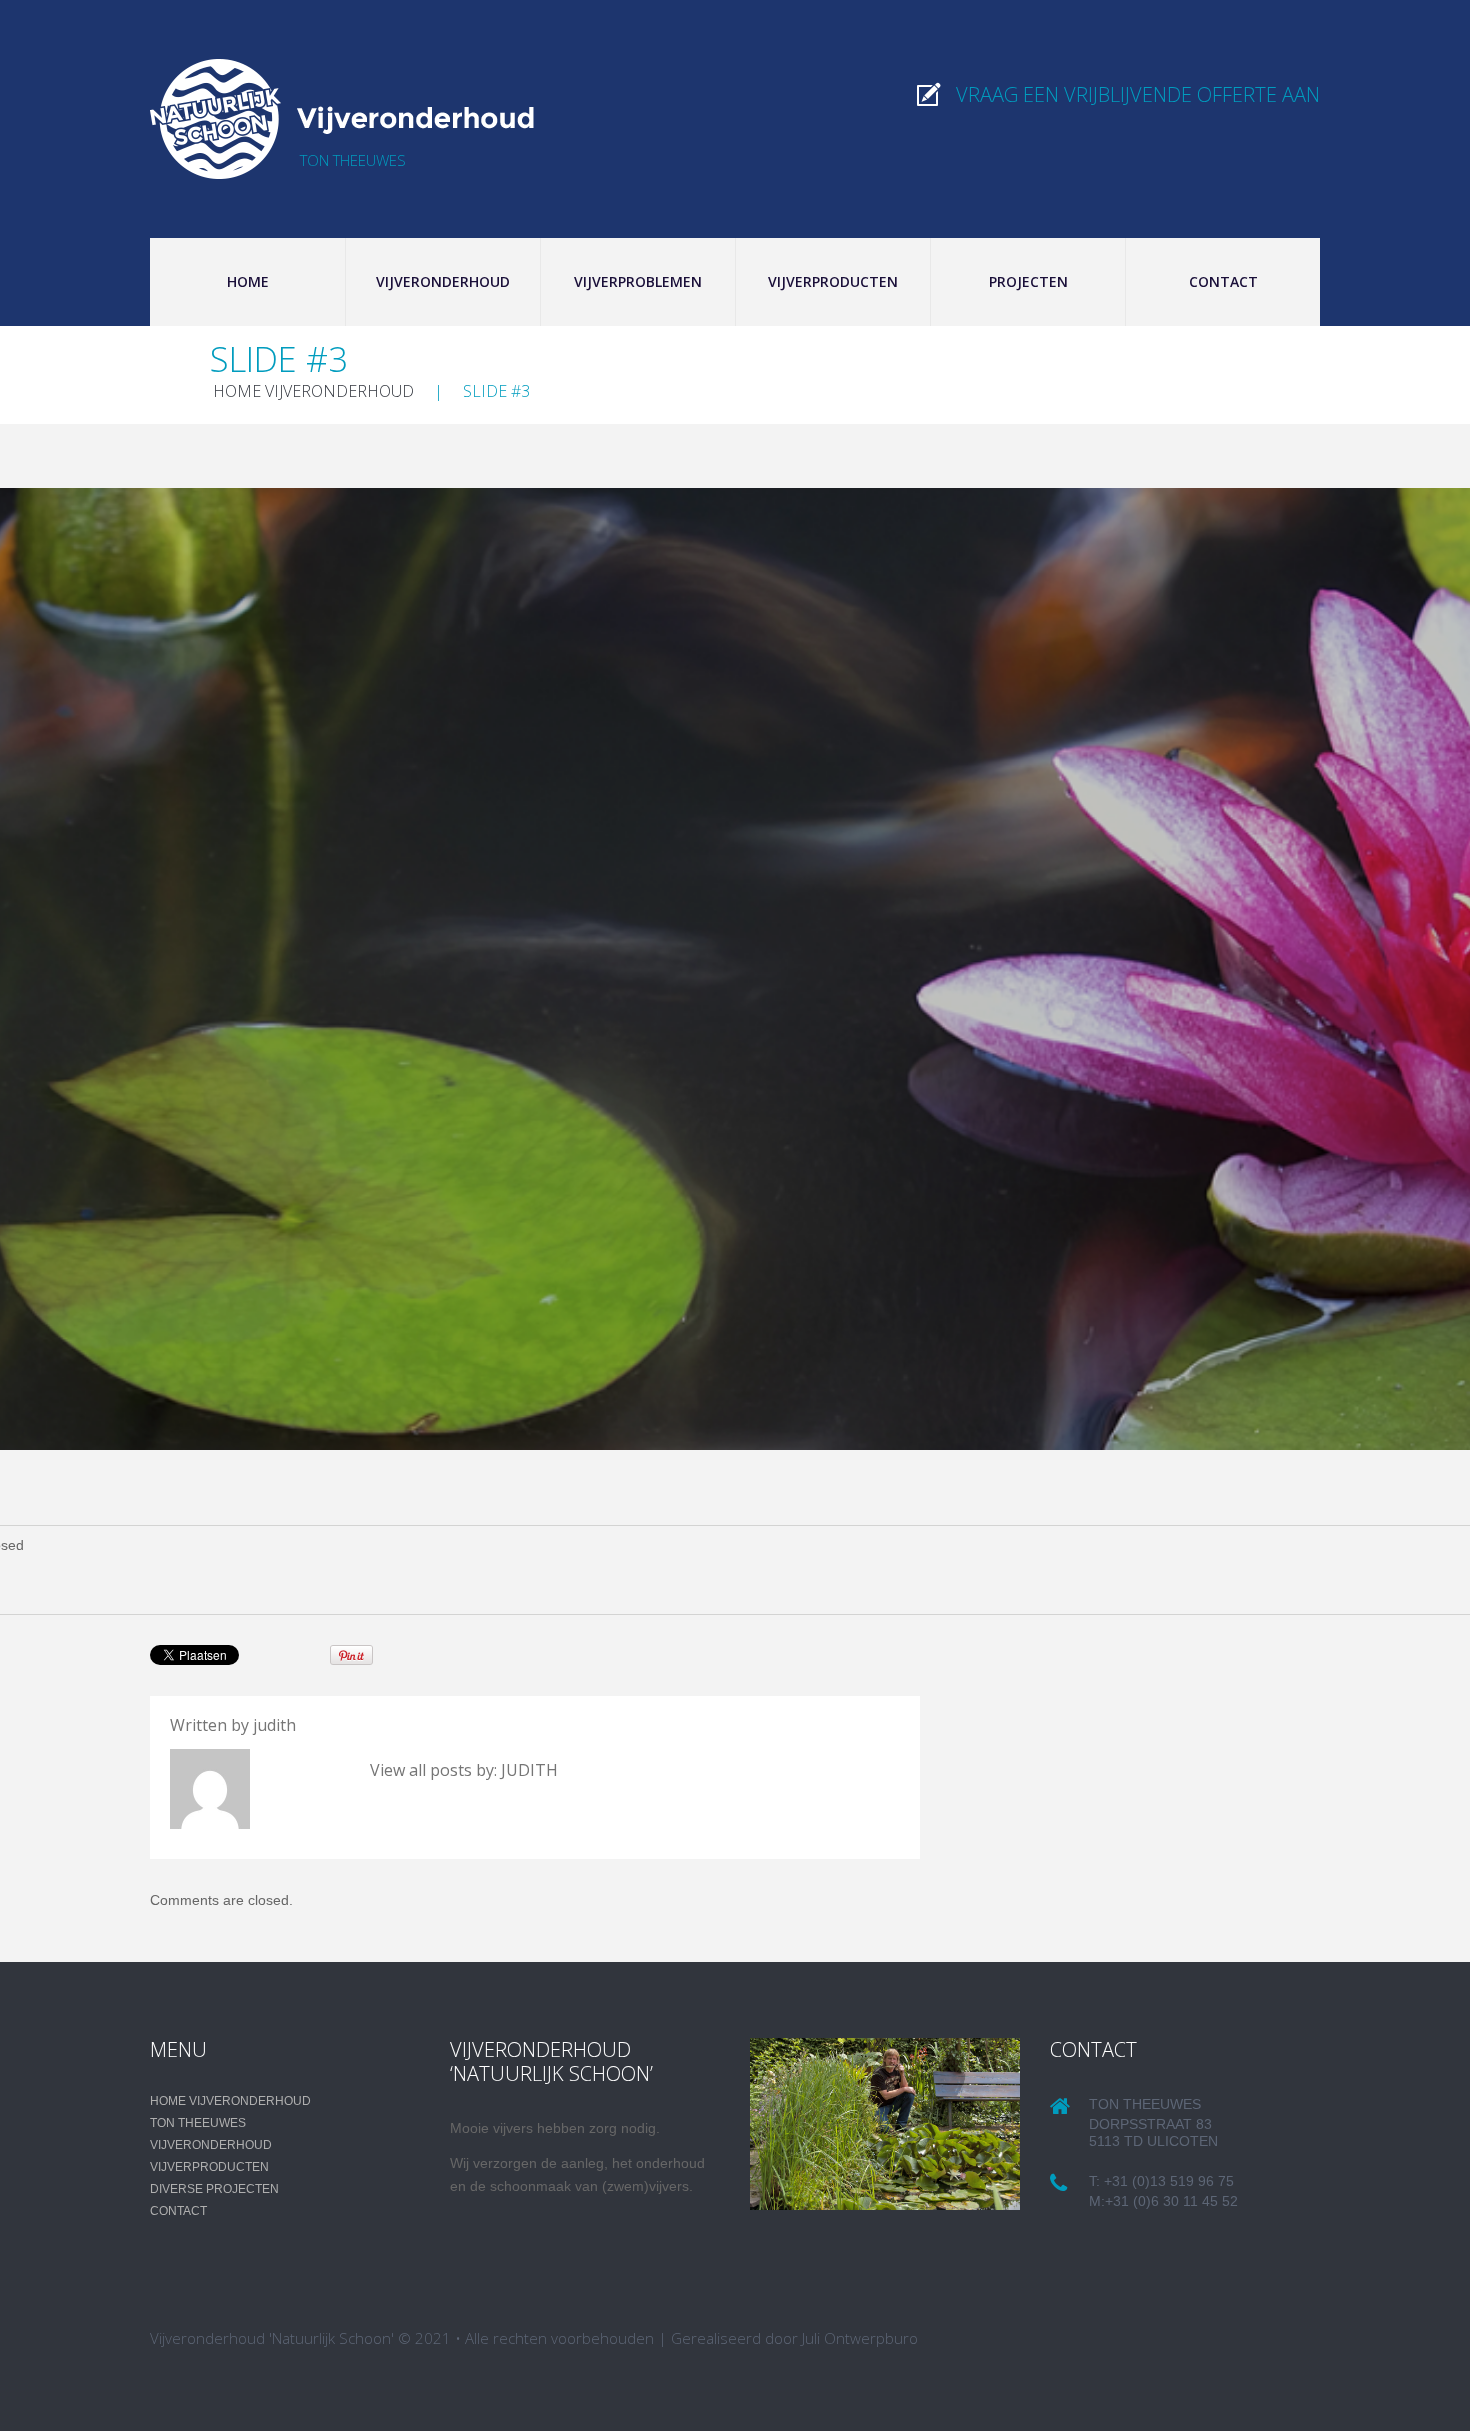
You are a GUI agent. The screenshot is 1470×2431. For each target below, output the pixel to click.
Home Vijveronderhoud (313, 391)
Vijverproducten (833, 281)
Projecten (1028, 281)
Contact (1223, 281)
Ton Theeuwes (198, 2123)
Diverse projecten (214, 2189)
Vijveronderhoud (443, 281)
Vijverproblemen (638, 281)
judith (274, 1725)
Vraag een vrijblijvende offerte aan (1138, 94)
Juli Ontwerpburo (860, 2338)
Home (248, 281)
